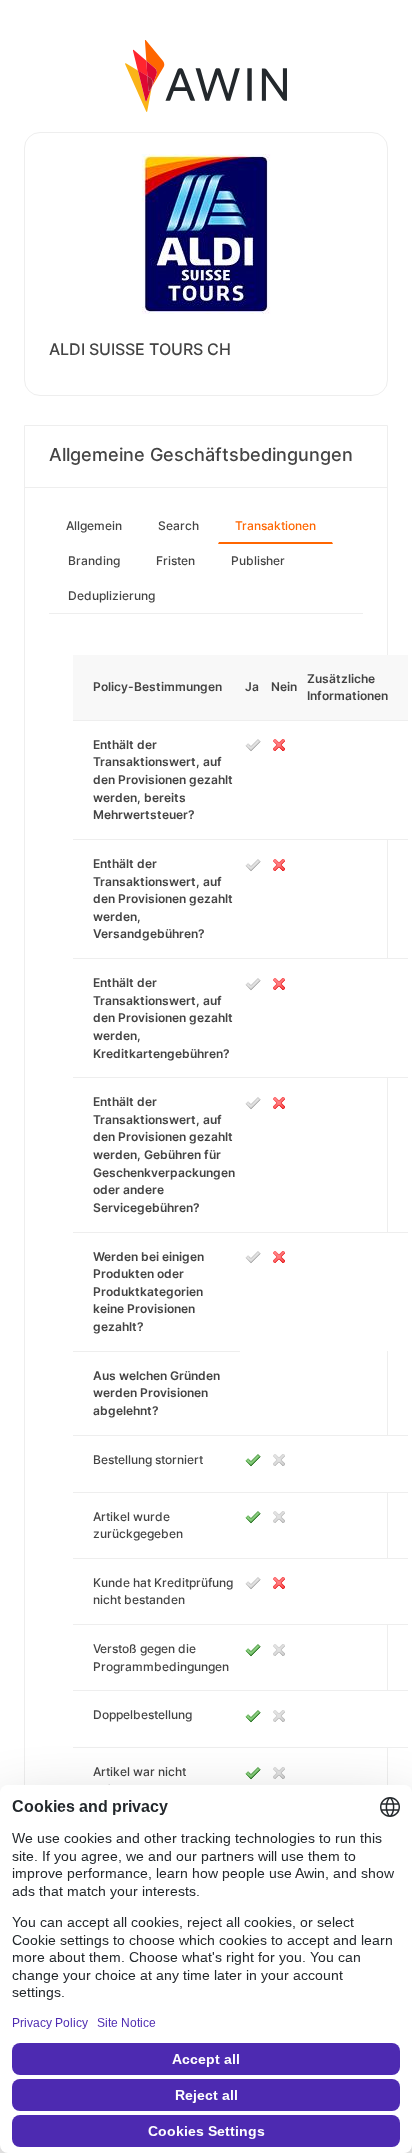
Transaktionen (275, 525)
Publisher (258, 560)
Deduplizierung (111, 595)
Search (178, 525)
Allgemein (94, 525)
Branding (94, 560)
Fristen (175, 560)
